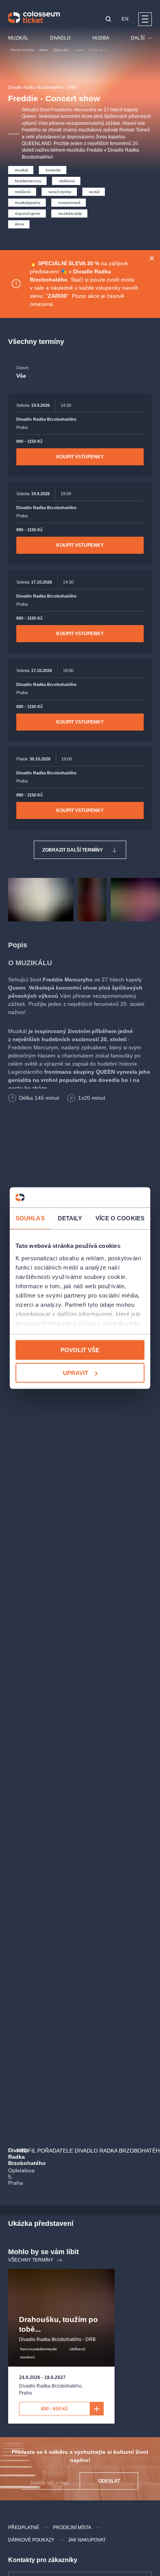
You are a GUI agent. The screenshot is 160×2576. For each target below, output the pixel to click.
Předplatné (24, 2528)
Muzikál (18, 38)
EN (125, 19)
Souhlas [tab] (30, 1218)
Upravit (76, 1373)
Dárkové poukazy (31, 2540)
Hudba (101, 38)
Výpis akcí (61, 50)
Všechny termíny (31, 2260)
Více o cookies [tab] (120, 1218)
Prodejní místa (72, 2528)
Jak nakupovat (87, 2540)
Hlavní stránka (22, 50)
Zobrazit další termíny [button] (73, 850)
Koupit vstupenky (80, 457)
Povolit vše (80, 1350)
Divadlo (60, 38)
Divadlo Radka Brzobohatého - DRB (42, 87)
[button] (108, 20)
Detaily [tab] (70, 1218)
